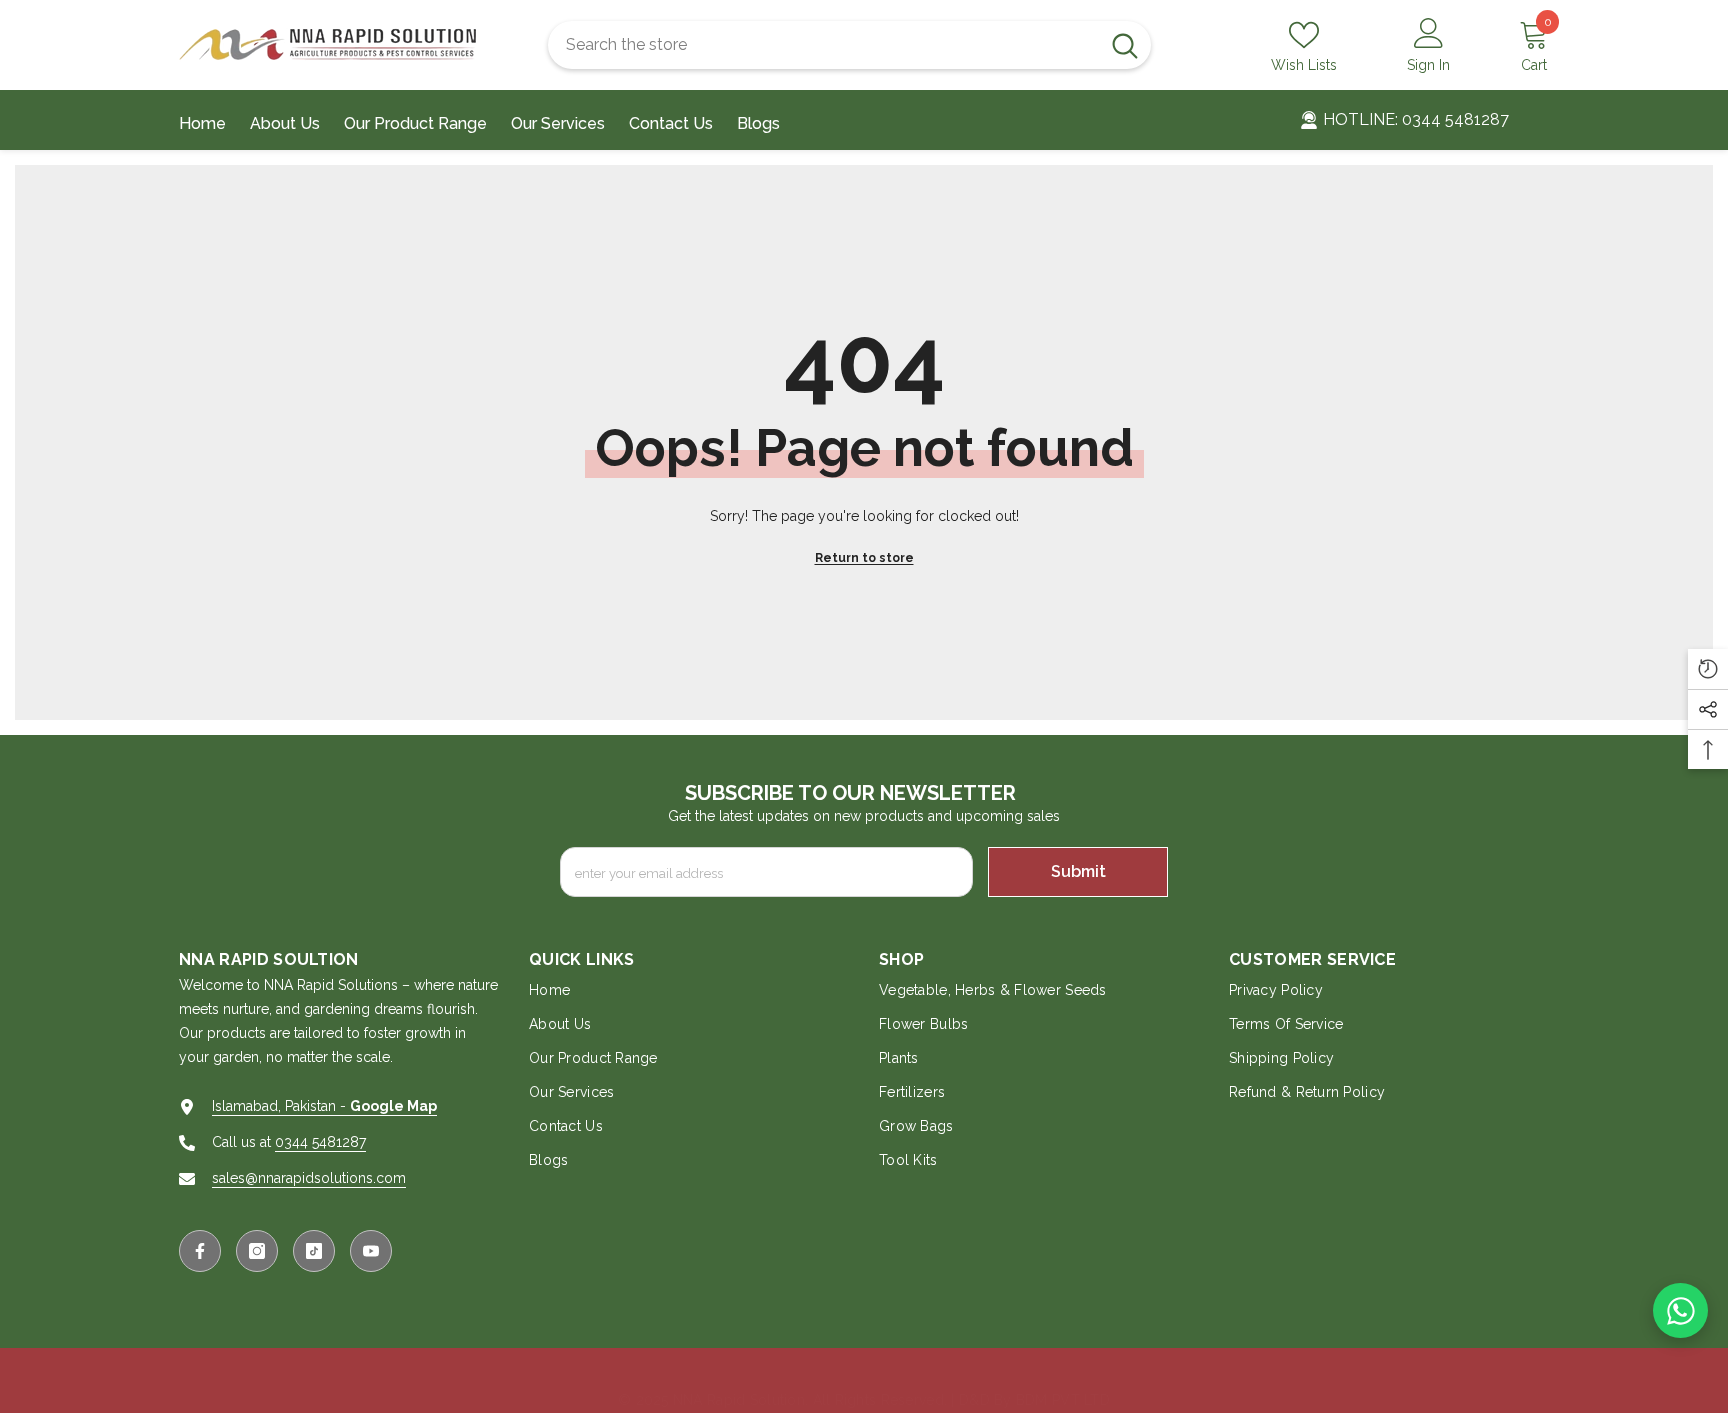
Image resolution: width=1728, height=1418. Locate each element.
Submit (1078, 871)
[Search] (849, 45)
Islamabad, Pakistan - (324, 1106)
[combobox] (823, 45)
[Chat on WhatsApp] (1680, 1310)
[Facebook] (200, 1251)
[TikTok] (314, 1251)
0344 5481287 (320, 1142)
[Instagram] (257, 1251)
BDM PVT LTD (1063, 1400)
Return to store (864, 558)
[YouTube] (371, 1251)
